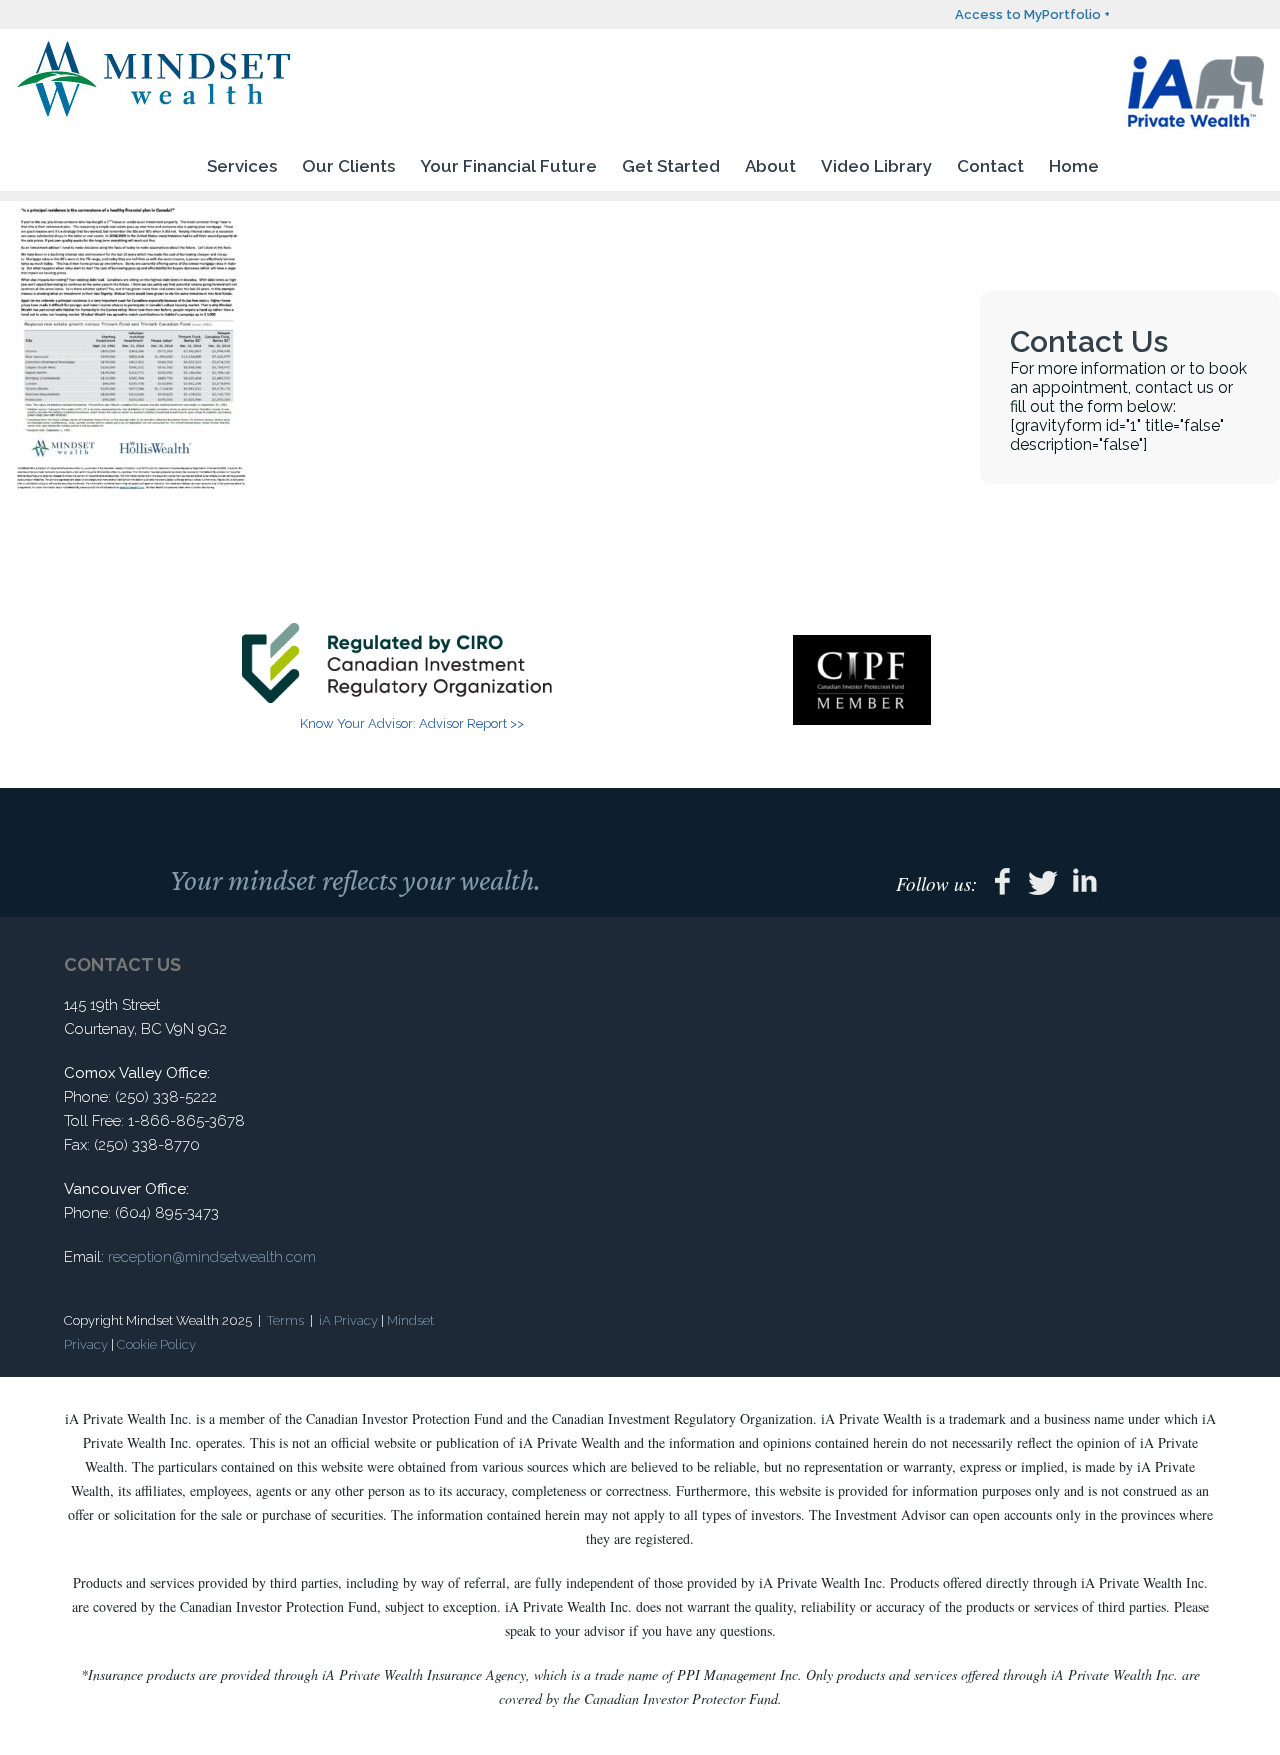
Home (1074, 166)
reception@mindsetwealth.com (212, 1257)
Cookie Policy (156, 1344)
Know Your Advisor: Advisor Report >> (412, 723)
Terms (285, 1320)
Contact (990, 166)
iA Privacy (348, 1320)
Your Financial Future (508, 166)
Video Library (876, 166)
